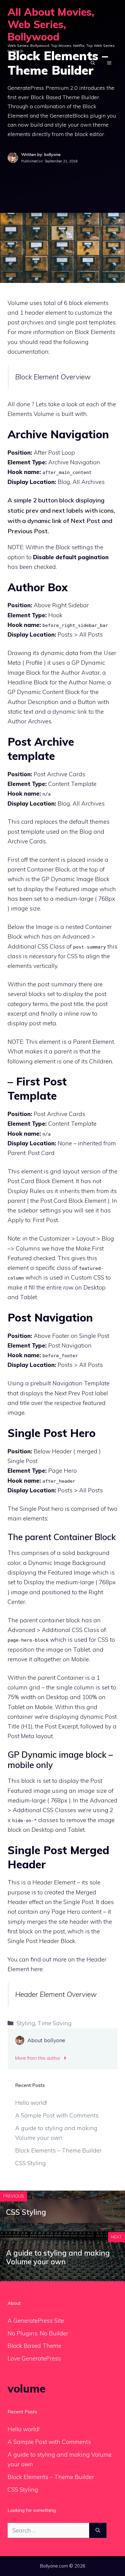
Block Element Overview (53, 377)
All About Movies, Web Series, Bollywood (51, 24)
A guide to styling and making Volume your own (58, 2257)
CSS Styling (30, 2163)
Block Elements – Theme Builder (58, 2150)
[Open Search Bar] (93, 63)
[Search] (98, 2531)
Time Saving (55, 2023)
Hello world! (31, 2103)
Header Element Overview (56, 1994)
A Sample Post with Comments (57, 2115)
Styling (26, 2023)
